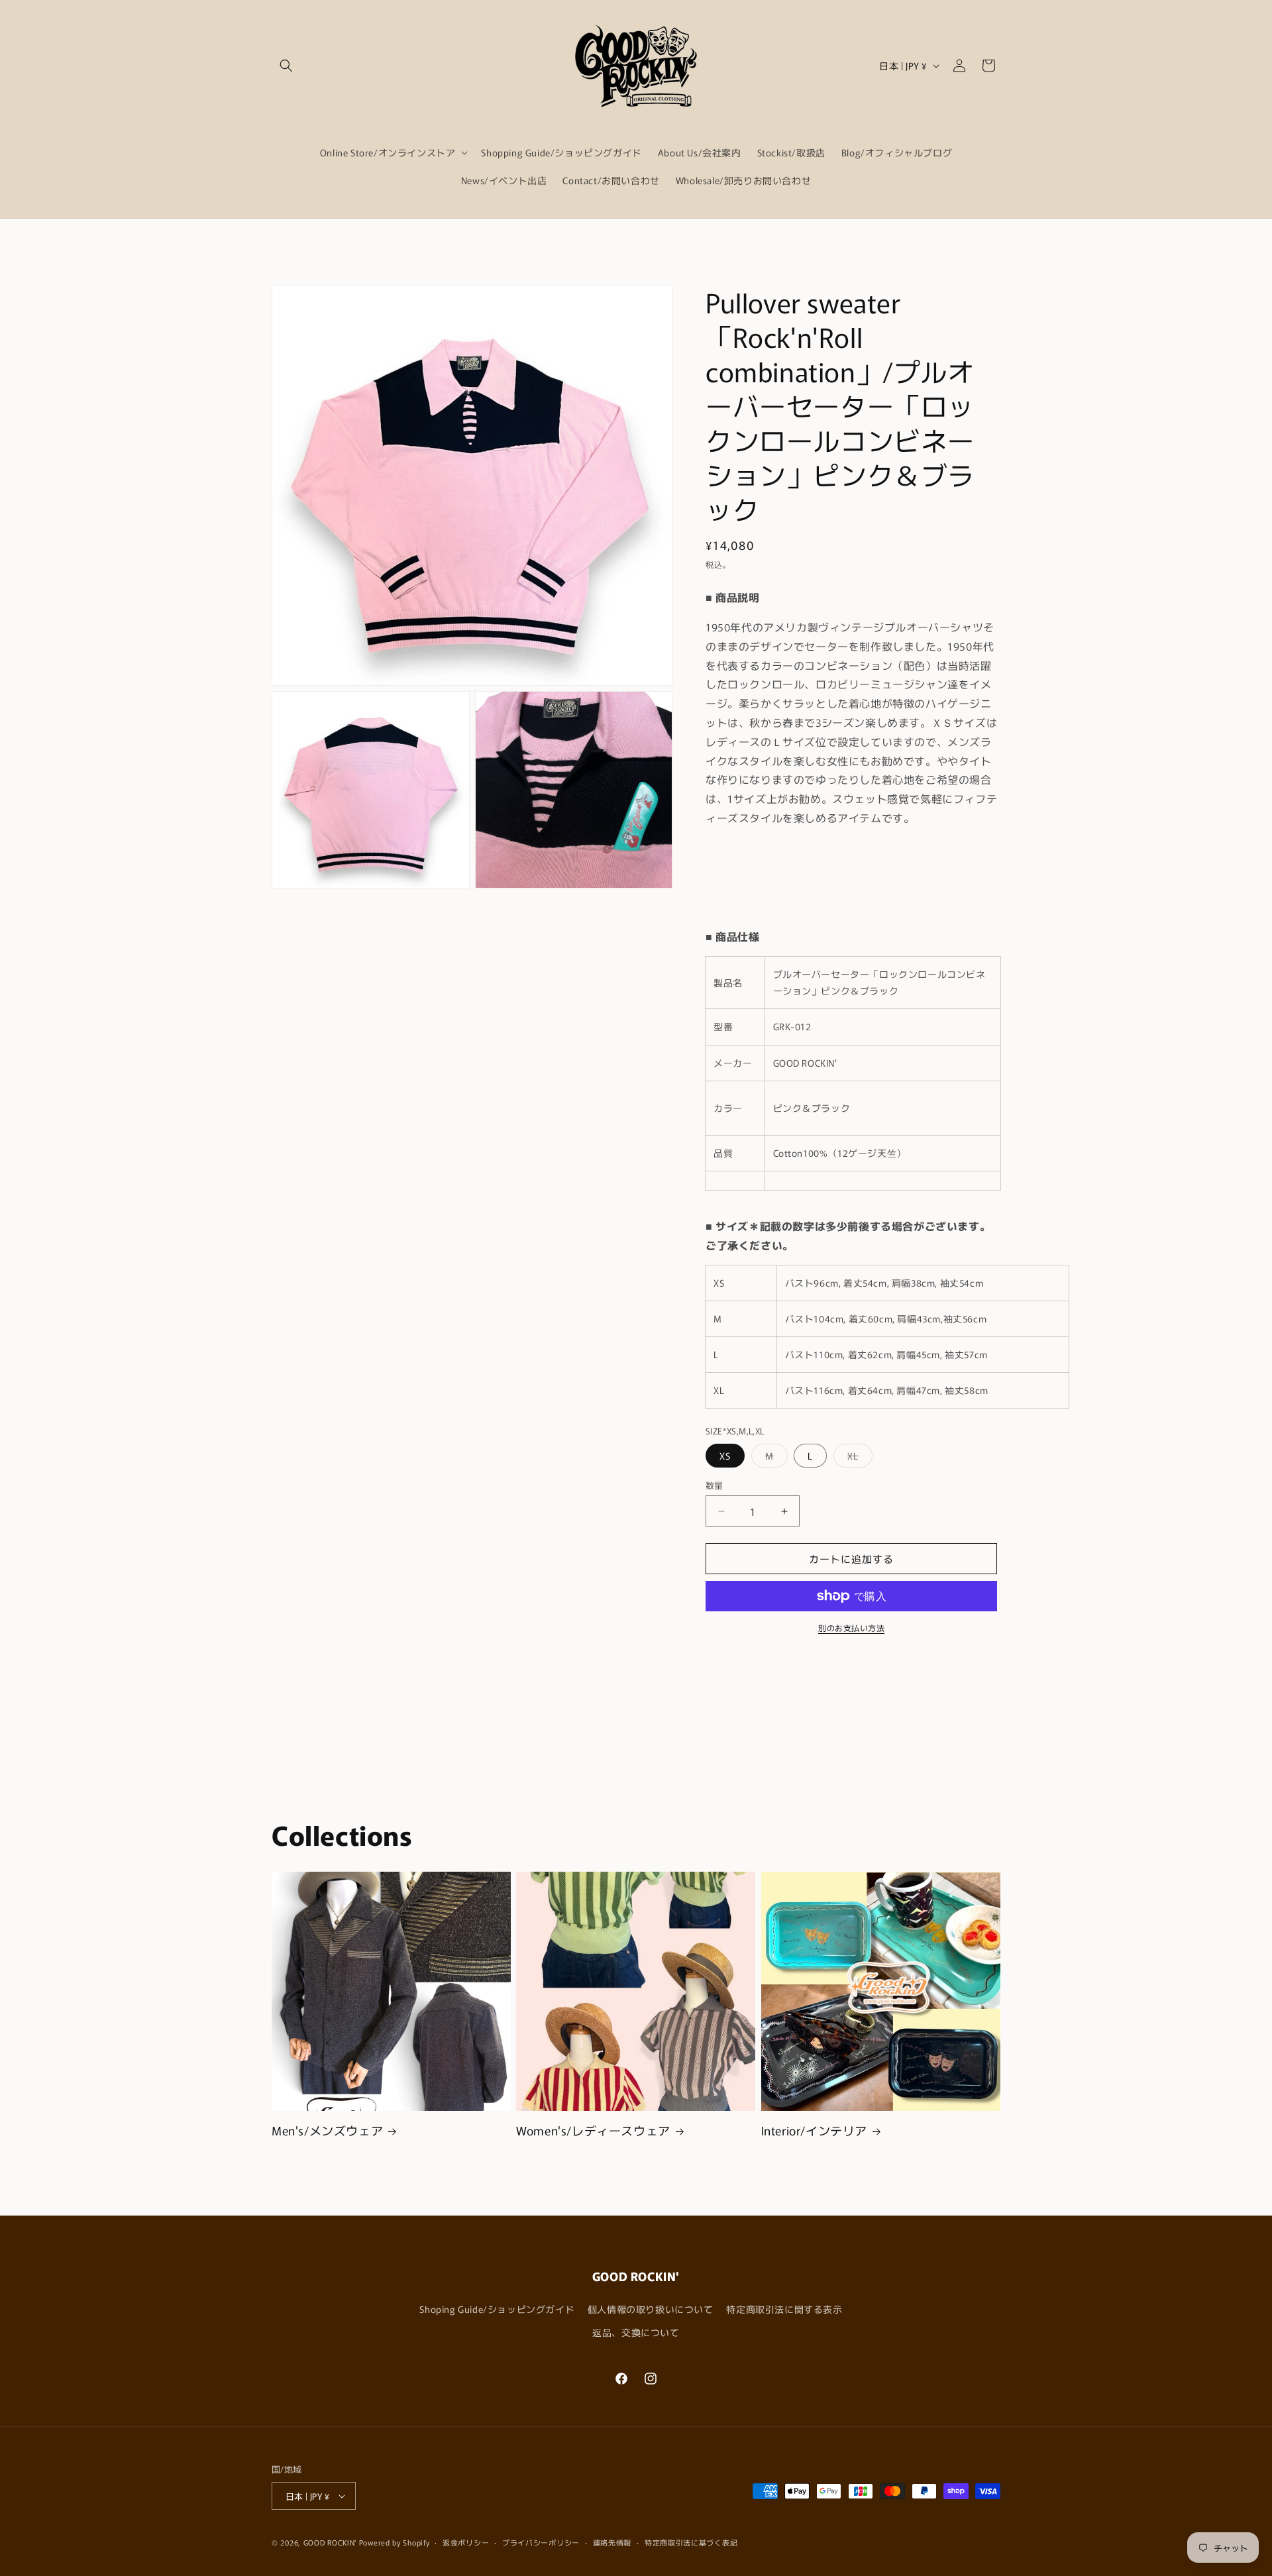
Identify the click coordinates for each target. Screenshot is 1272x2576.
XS (725, 1456)
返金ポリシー (466, 2542)
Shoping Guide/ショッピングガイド (497, 2309)
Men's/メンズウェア (327, 2130)
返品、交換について (636, 2332)
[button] (286, 66)
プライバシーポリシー (541, 2542)
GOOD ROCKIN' (330, 2542)
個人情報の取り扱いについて (651, 2309)
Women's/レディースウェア (593, 2130)
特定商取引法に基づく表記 (691, 2542)
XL (858, 1458)
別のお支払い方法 (851, 1628)
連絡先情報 (612, 2542)
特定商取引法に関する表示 (784, 2309)
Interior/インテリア (814, 2130)
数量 (715, 1485)
